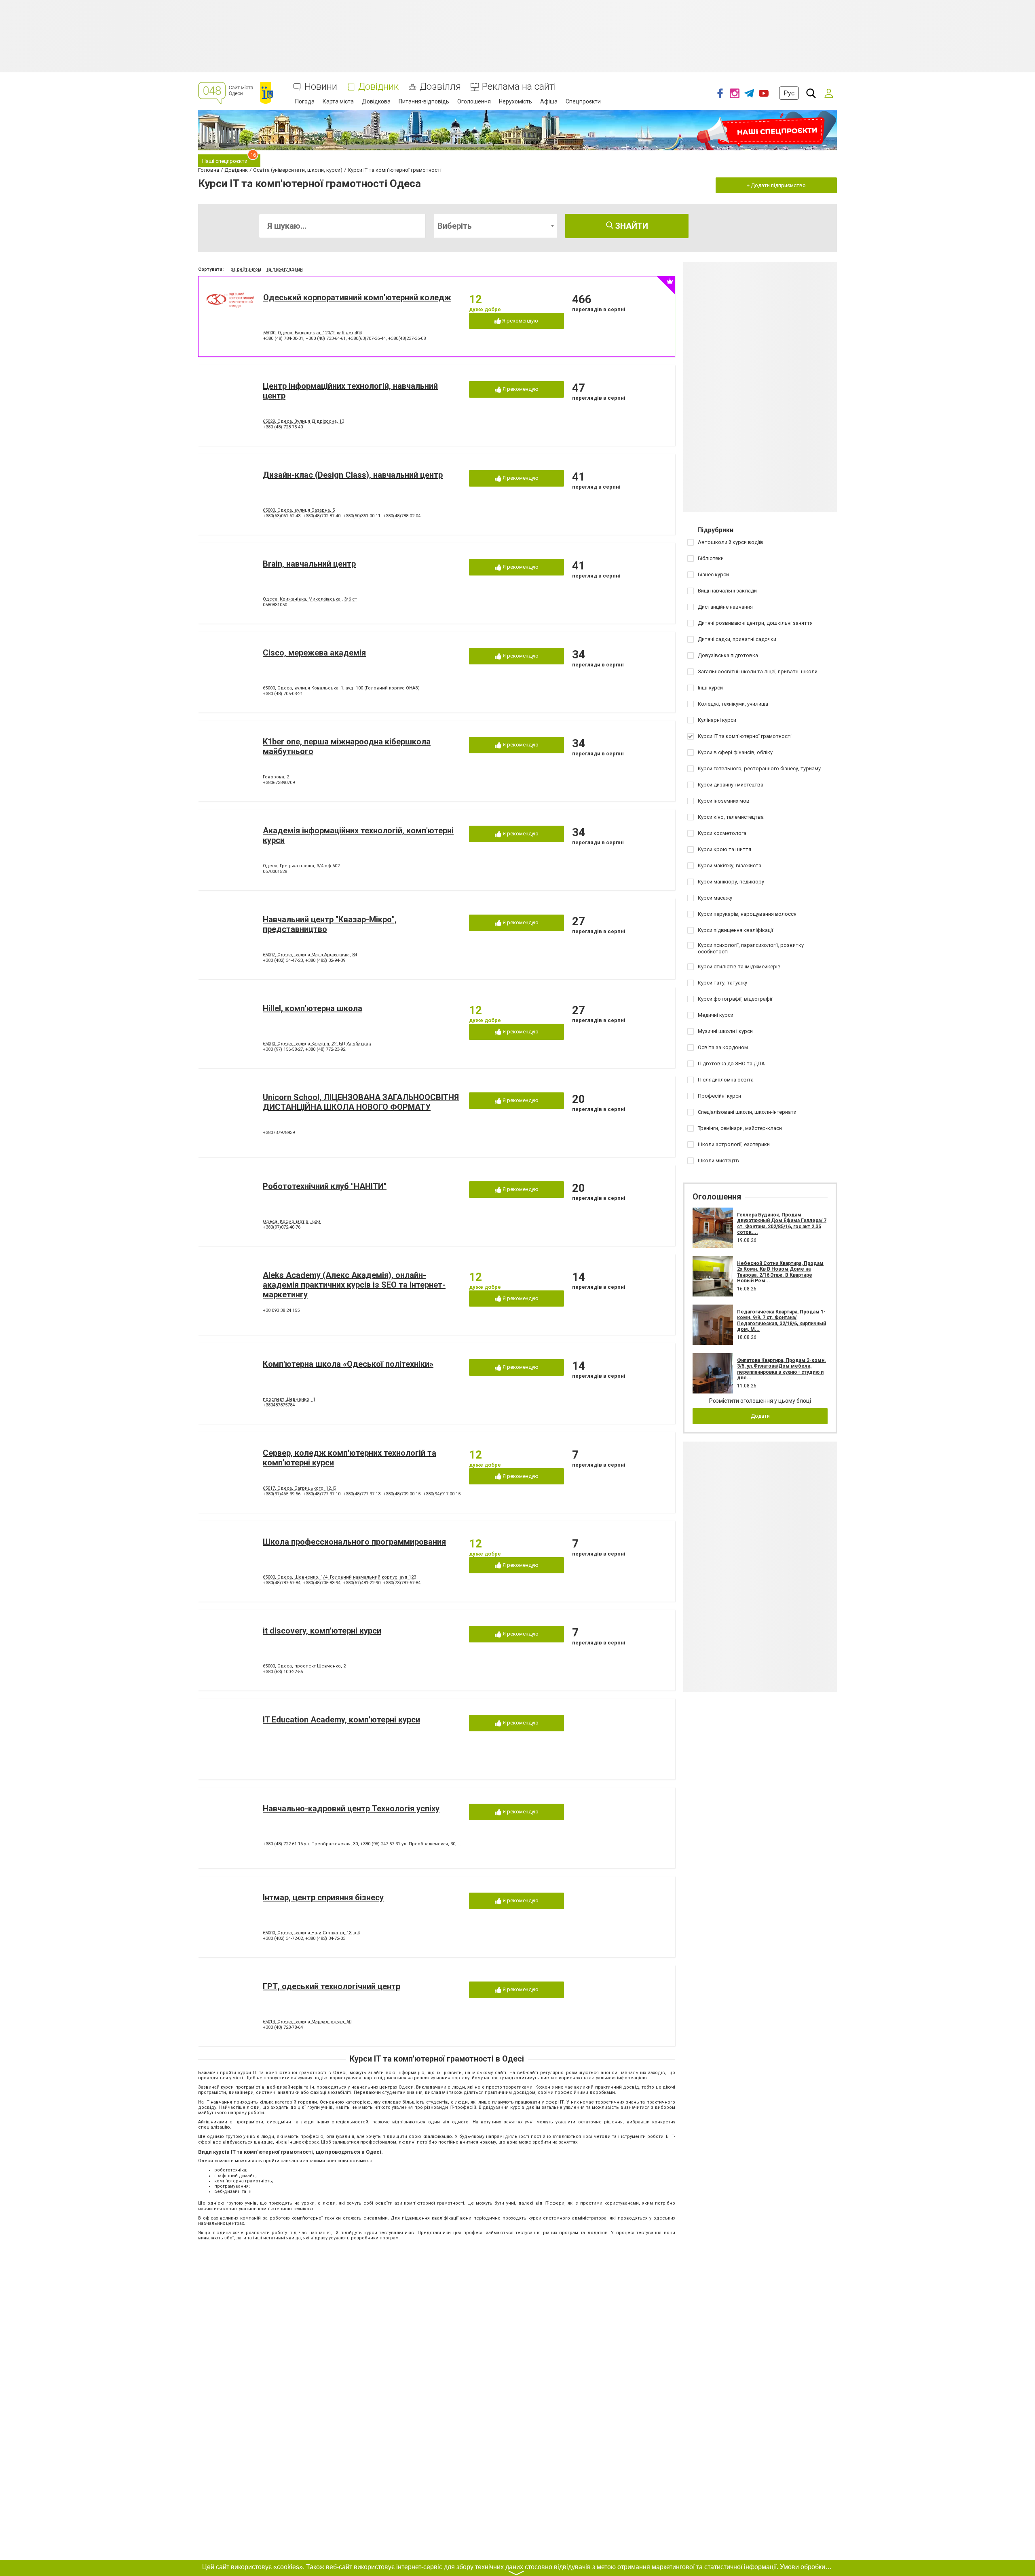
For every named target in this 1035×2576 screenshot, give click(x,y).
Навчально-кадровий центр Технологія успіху (351, 1809)
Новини (321, 87)
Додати (760, 1416)
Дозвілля (440, 87)
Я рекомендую (520, 321)
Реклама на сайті (519, 87)
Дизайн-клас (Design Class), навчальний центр (353, 475)
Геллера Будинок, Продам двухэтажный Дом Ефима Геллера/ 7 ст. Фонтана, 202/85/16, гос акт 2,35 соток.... (782, 1224)
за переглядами (285, 269)
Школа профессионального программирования (354, 1542)
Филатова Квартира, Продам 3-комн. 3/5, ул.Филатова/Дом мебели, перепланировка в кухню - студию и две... (782, 1369)
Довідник (378, 87)
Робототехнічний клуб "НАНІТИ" (325, 1186)
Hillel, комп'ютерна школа (313, 1008)
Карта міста (338, 101)
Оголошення (474, 101)
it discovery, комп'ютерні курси (322, 1631)
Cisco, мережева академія (314, 653)
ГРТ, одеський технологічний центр (332, 1986)
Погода (305, 101)
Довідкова (376, 101)
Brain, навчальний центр (309, 564)
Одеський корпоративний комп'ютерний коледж (357, 297)
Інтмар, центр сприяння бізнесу (323, 1897)
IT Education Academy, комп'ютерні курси (341, 1720)
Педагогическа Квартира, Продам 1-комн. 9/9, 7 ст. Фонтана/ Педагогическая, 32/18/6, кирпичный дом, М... (782, 1321)
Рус (789, 93)
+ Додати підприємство (776, 185)
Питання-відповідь (424, 101)
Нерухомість (515, 101)
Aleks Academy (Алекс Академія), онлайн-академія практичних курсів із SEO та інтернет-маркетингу (354, 1285)
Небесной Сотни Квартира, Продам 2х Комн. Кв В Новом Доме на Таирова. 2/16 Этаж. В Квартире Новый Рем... (780, 1272)
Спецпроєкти (583, 101)
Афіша (549, 101)
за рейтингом (246, 269)
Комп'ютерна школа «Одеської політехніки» (348, 1364)
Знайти (631, 226)
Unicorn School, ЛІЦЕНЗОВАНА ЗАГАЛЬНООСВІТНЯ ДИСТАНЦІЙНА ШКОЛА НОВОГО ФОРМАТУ (361, 1102)
